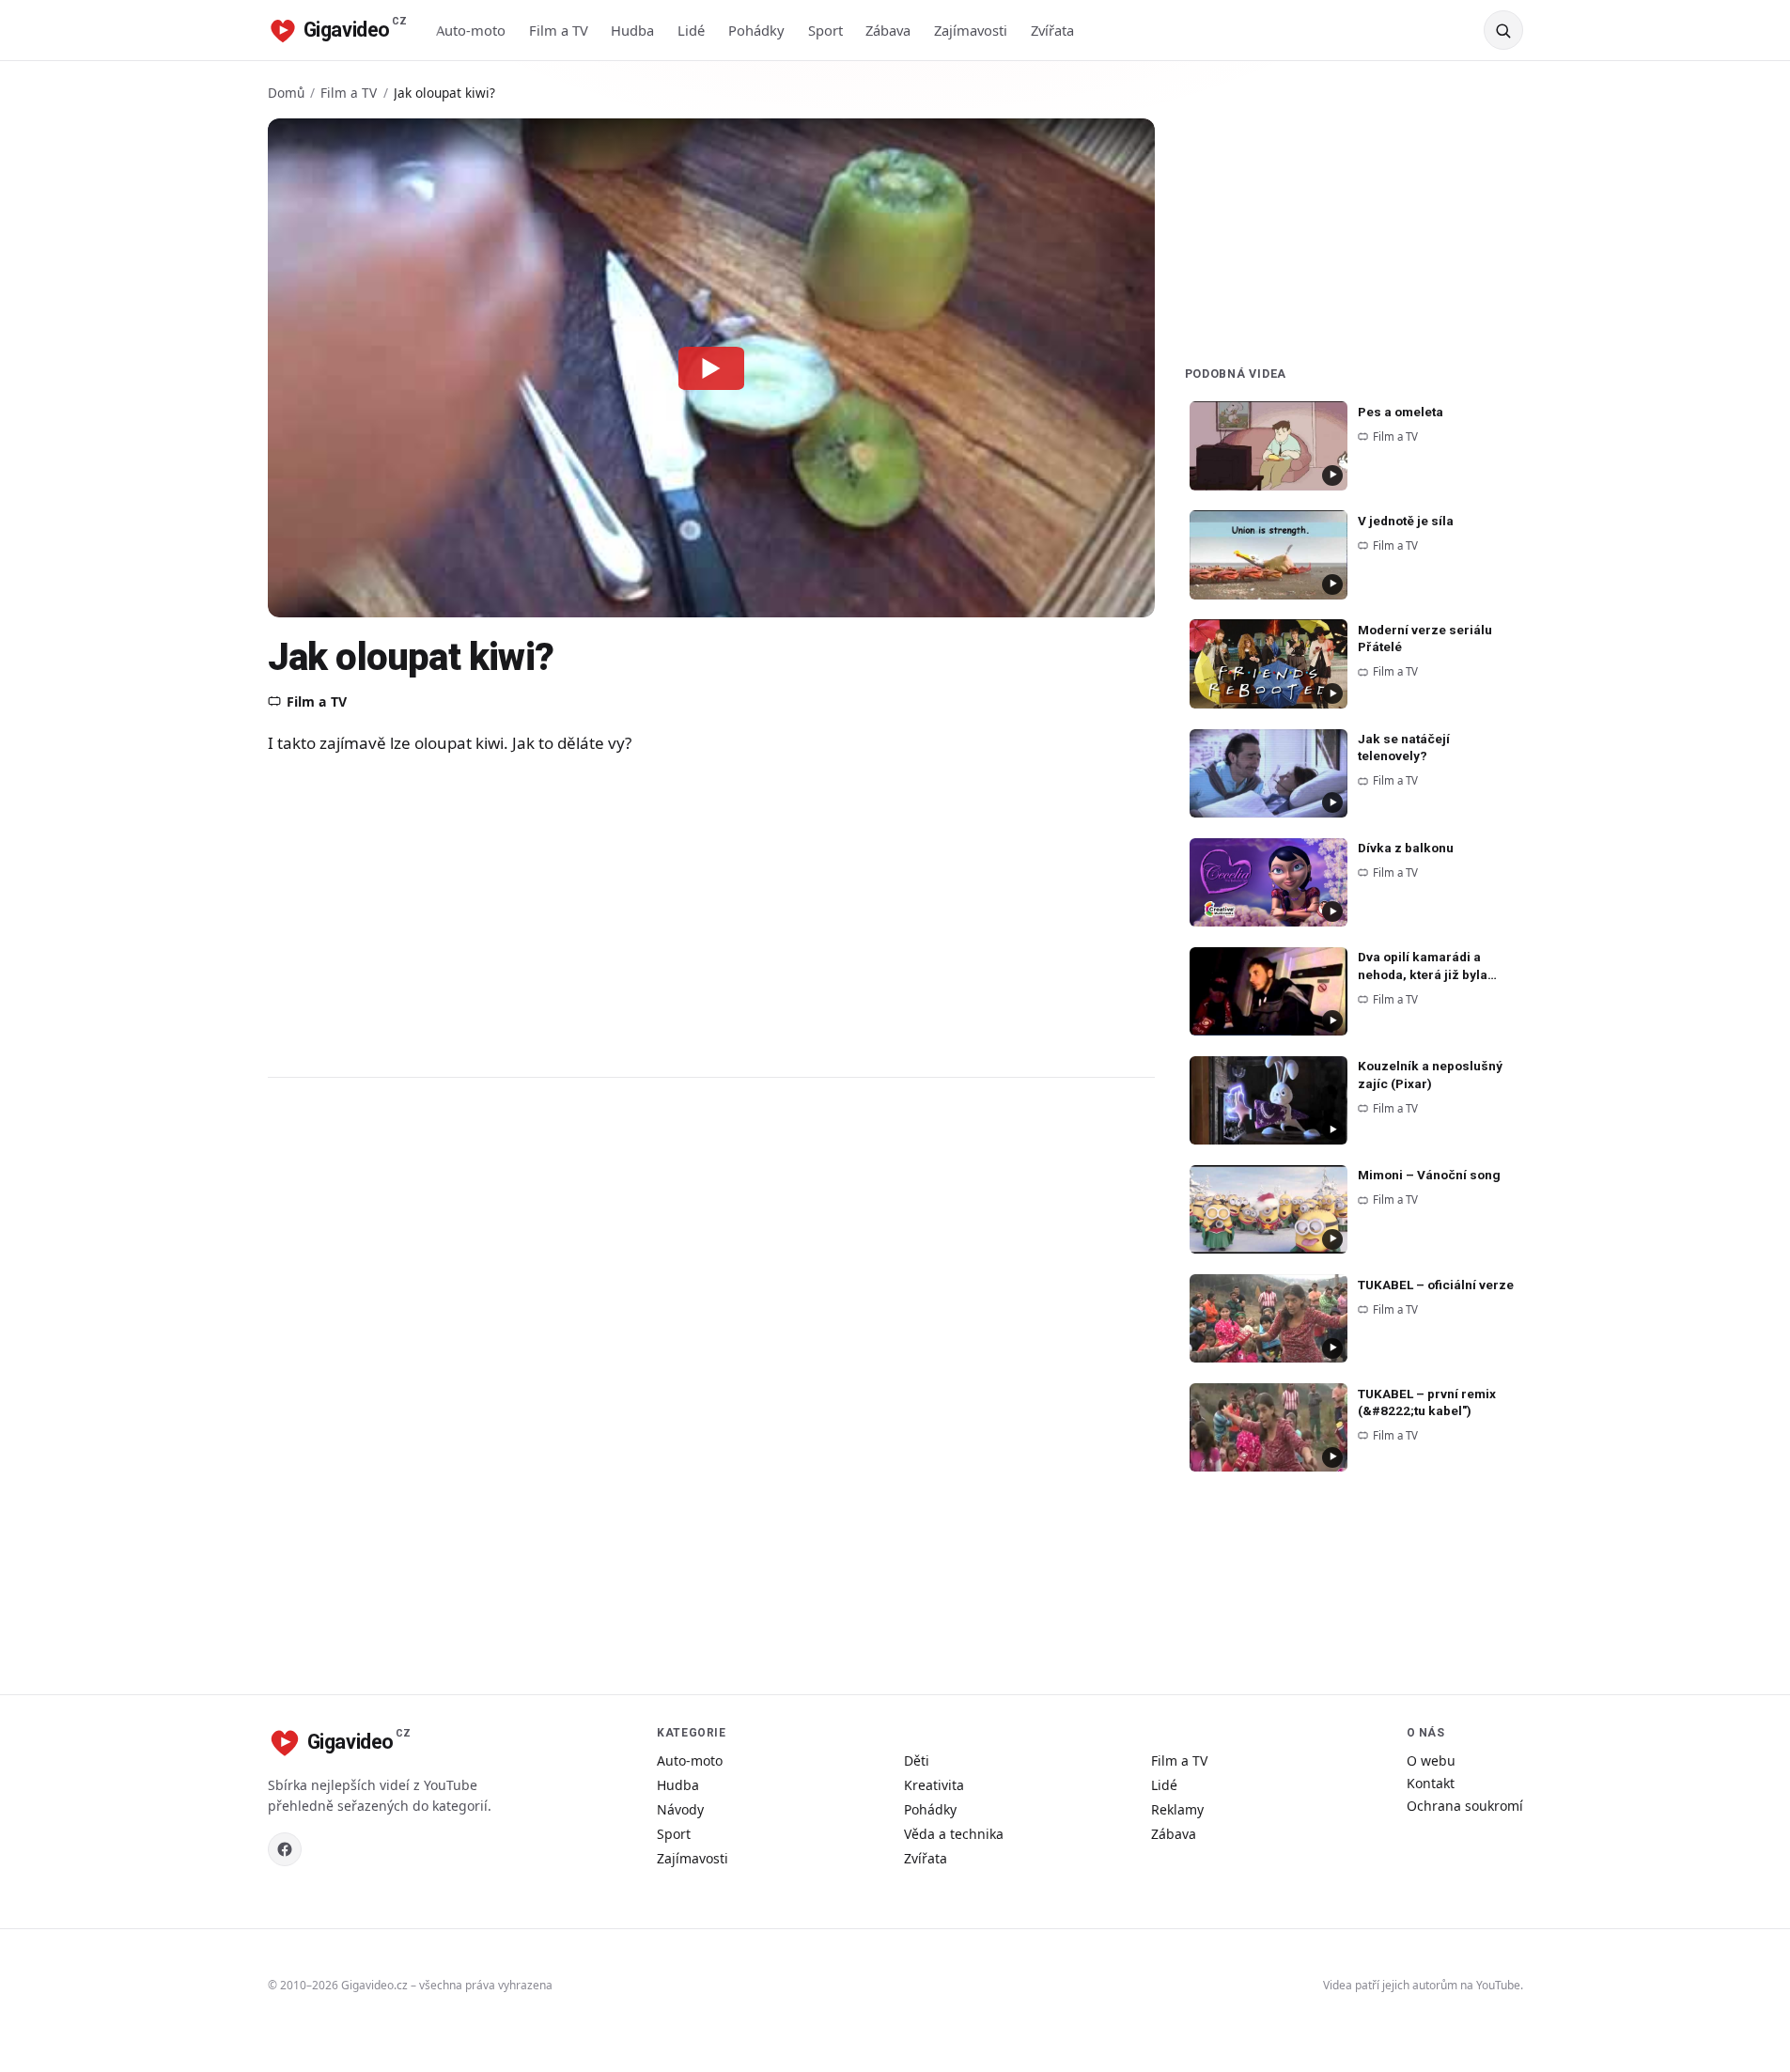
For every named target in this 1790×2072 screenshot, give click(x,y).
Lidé (691, 30)
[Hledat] (1503, 30)
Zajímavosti (971, 30)
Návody (680, 1809)
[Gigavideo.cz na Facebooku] (285, 1849)
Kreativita (934, 1785)
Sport (825, 30)
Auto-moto (471, 30)
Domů (286, 93)
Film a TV (559, 30)
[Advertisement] (644, 915)
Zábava (888, 30)
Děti (917, 1760)
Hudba (632, 30)
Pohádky (756, 30)
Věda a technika (954, 1834)
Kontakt (1431, 1783)
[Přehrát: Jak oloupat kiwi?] (711, 367)
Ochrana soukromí (1465, 1806)
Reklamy (1177, 1809)
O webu (1431, 1760)
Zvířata (1052, 30)
